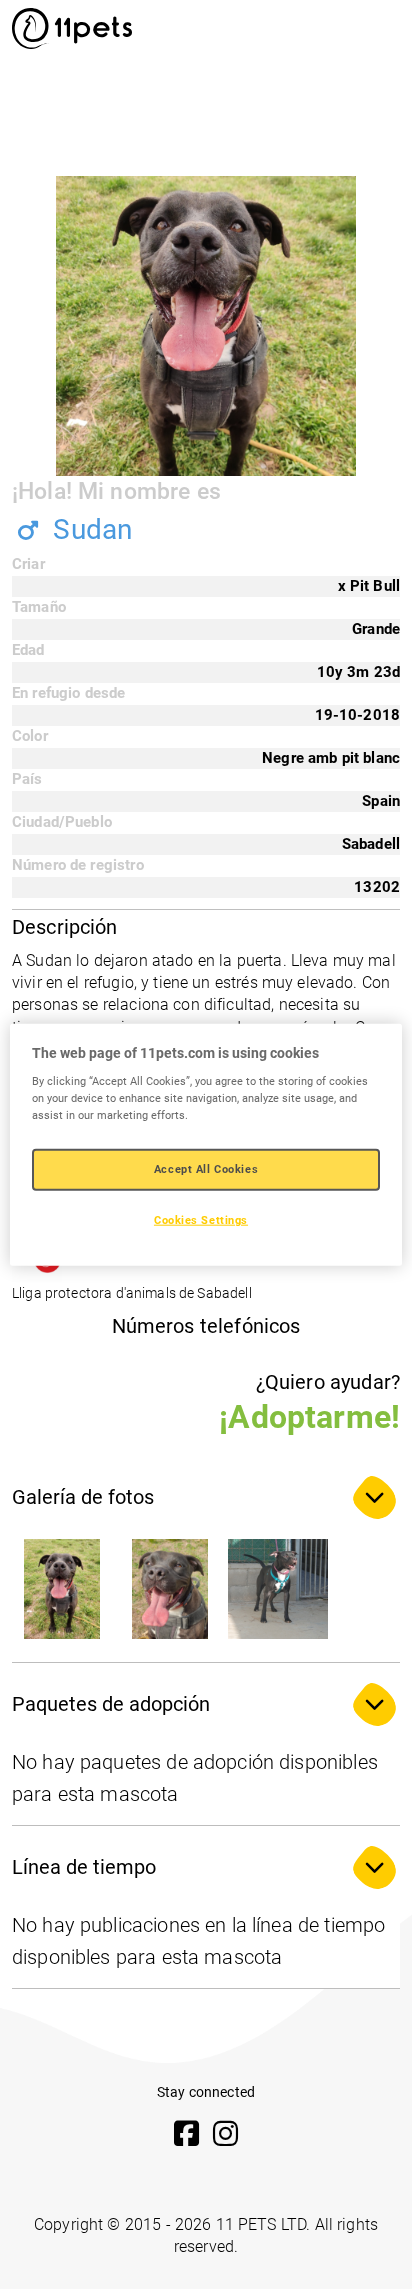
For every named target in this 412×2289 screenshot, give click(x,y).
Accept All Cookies (206, 1169)
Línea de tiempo (84, 1867)
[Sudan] (62, 1589)
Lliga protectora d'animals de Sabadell (132, 1293)
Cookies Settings (201, 1220)
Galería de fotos (83, 1497)
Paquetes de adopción (111, 1704)
